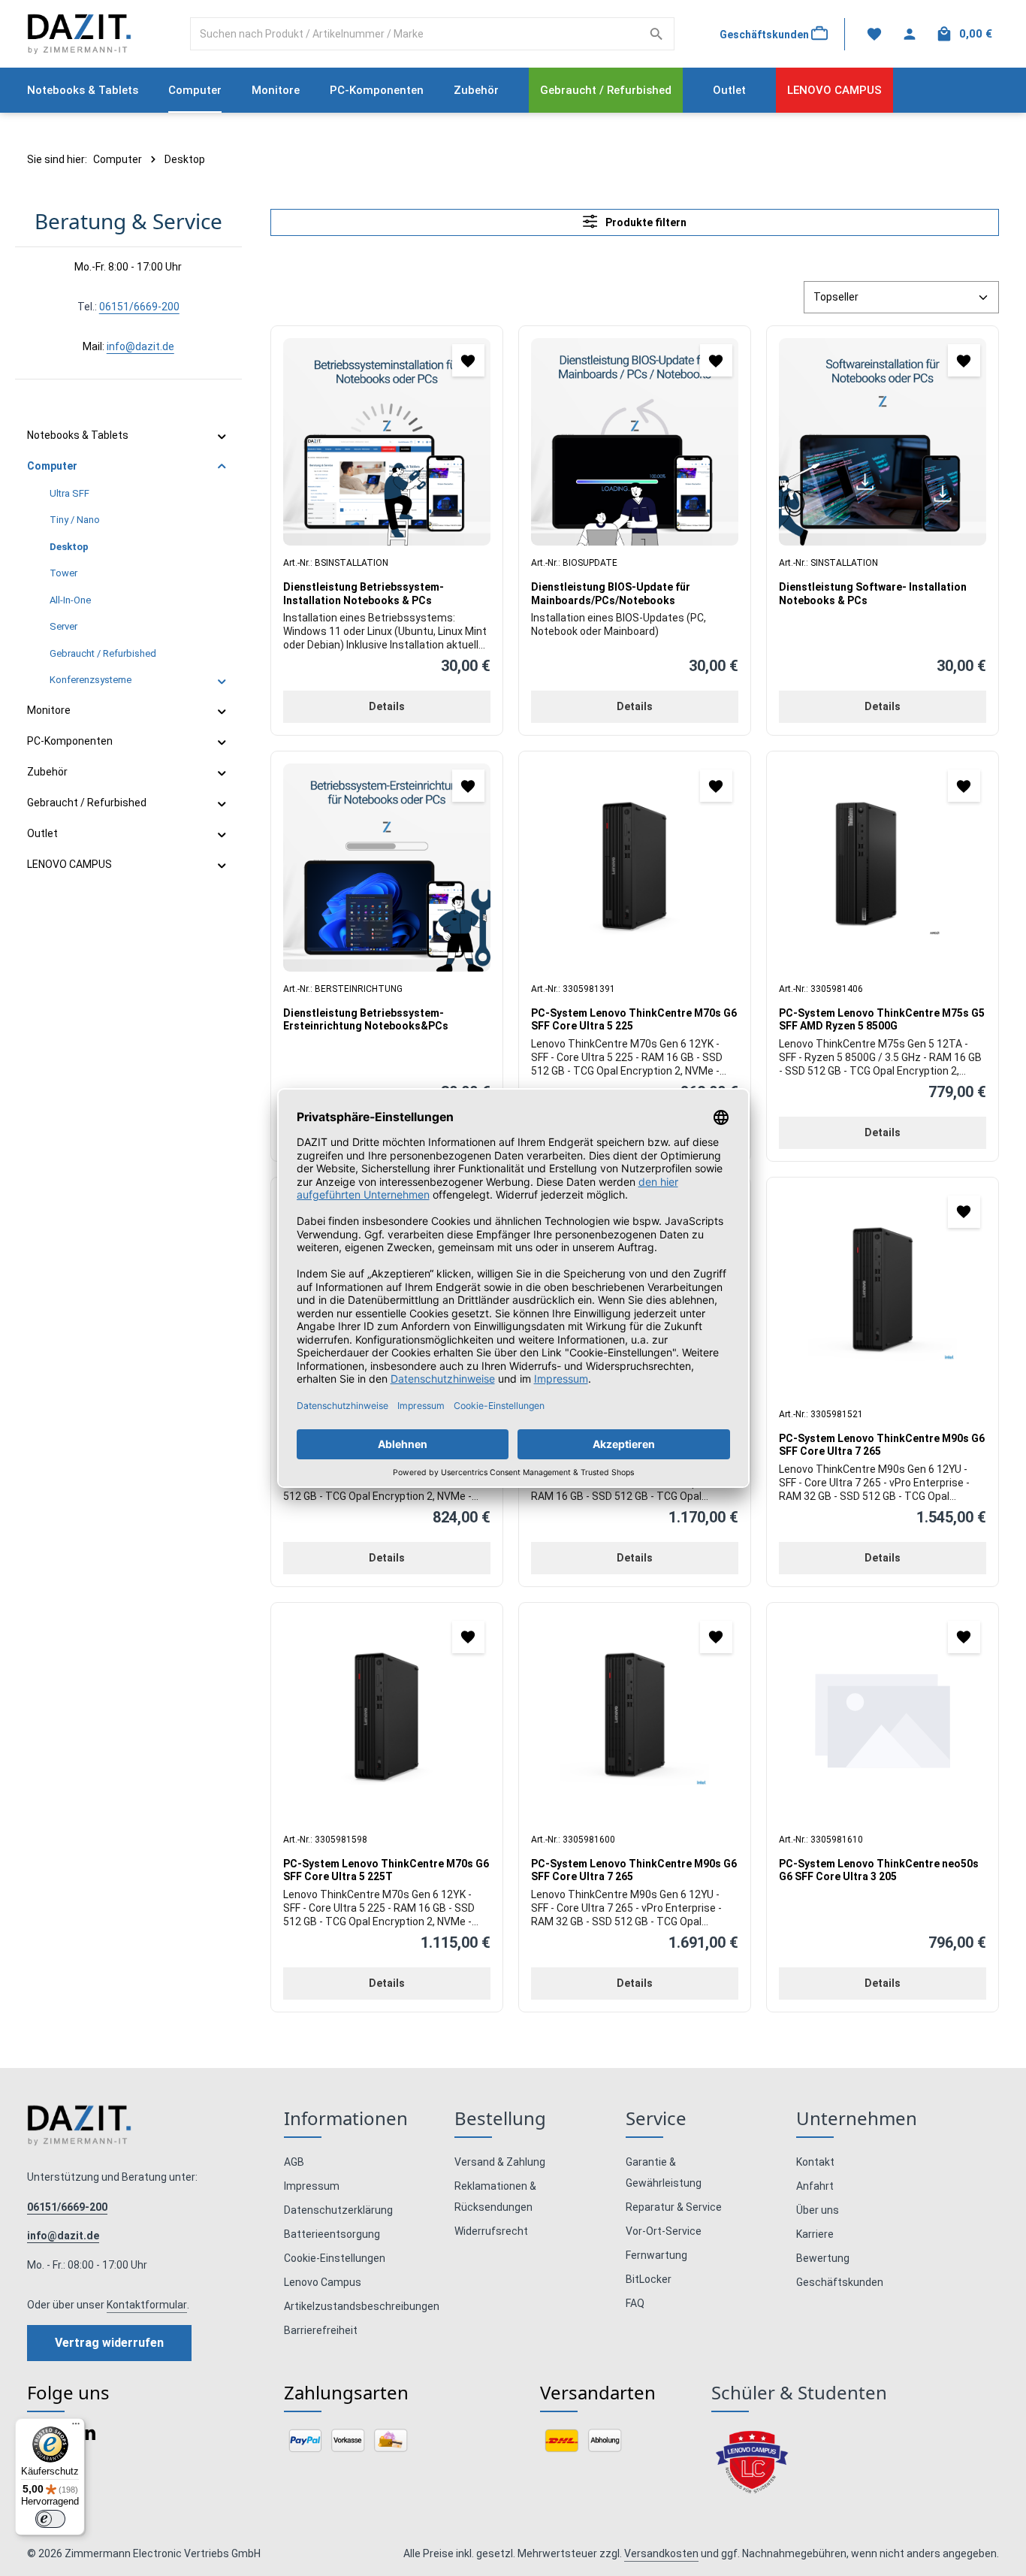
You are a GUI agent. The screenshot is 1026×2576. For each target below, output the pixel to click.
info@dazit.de (140, 346)
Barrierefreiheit (321, 2330)
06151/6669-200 (139, 307)
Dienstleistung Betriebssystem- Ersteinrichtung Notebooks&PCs (366, 1020)
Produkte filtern (645, 222)
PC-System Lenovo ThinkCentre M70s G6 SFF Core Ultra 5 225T (386, 1870)
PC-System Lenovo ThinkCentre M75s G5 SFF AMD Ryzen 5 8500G (882, 1020)
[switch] (50, 2519)
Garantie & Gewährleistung (664, 2172)
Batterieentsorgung (332, 2234)
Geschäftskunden (840, 2282)
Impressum (312, 2186)
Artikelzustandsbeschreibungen (362, 2306)
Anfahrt (815, 2186)
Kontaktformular (147, 2305)
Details (387, 706)
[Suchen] (657, 34)
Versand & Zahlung (500, 2162)
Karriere (815, 2234)
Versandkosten (661, 2553)
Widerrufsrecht (491, 2231)
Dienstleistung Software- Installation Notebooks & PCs (873, 594)
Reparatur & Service (674, 2207)
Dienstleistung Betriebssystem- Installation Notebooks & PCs (364, 594)
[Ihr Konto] (909, 34)
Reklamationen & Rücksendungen (495, 2197)
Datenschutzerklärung (338, 2210)
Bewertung (823, 2258)
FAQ (635, 2303)
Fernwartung (656, 2255)
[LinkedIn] (88, 2437)
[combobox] (415, 34)
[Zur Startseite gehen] (79, 34)
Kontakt (815, 2162)
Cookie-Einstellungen (335, 2258)
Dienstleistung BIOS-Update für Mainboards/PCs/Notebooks (611, 594)
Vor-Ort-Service (664, 2231)
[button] (222, 436)
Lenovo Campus (323, 2282)
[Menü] (76, 2427)
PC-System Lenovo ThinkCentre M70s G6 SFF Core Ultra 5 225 (634, 1020)
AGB (294, 2162)
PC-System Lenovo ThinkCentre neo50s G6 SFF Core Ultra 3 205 (879, 1870)
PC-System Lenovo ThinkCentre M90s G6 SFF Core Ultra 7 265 (882, 1445)
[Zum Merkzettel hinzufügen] (468, 360)
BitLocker (649, 2279)
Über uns (818, 2210)
